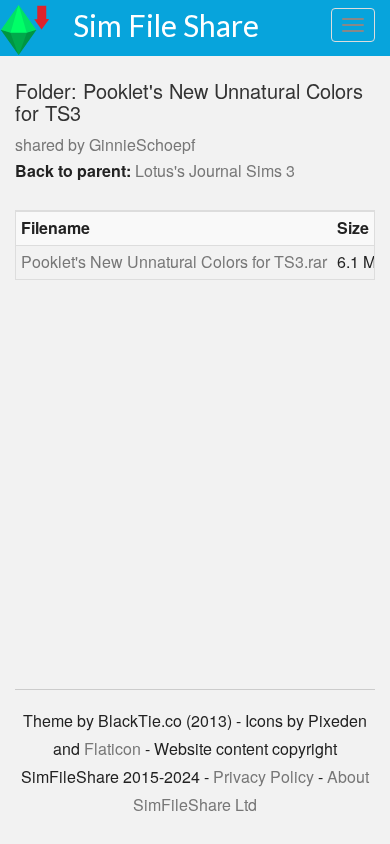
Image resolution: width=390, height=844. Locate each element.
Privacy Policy (263, 776)
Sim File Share (166, 25)
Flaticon (112, 748)
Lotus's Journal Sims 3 (215, 170)
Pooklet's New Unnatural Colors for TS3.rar (174, 261)
